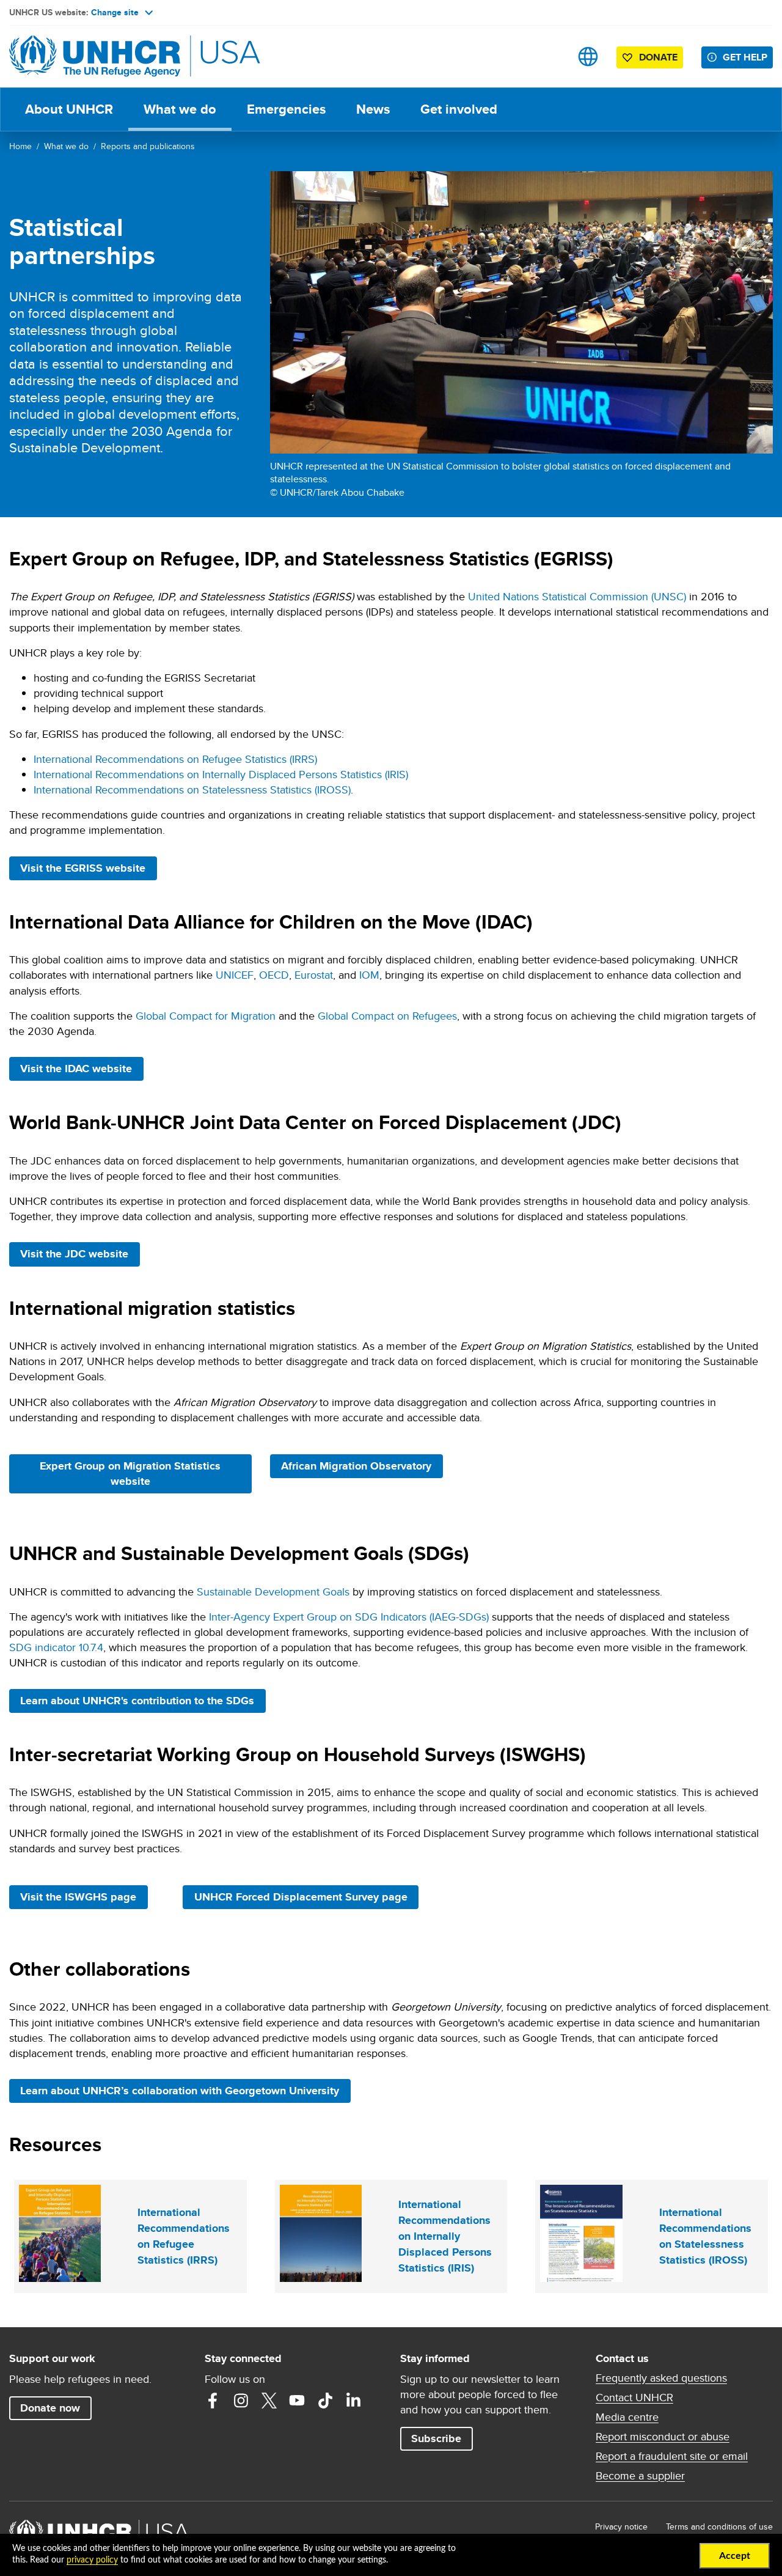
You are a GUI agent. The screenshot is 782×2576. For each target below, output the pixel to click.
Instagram (241, 2401)
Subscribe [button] (436, 2438)
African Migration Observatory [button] (362, 1466)
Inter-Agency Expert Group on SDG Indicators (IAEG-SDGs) (349, 1617)
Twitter (269, 2401)
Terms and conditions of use (719, 2526)
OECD (274, 975)
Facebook (213, 2401)
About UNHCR (69, 109)
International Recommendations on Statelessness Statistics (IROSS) (192, 789)
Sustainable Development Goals (273, 1592)
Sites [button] (588, 57)
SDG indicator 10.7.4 (56, 1647)
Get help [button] (745, 57)
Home (20, 146)
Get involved (459, 109)
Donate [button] (658, 57)
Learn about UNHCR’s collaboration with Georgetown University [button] (185, 2090)
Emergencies (286, 109)
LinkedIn (353, 2401)
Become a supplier (640, 2476)
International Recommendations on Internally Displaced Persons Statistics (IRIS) (221, 774)
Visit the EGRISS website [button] (88, 868)
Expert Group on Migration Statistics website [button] (132, 1474)
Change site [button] (115, 12)
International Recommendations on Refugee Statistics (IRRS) (175, 759)
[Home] (95, 57)
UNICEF (235, 975)
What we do (180, 109)
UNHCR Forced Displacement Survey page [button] (301, 1897)
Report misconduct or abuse (663, 2437)
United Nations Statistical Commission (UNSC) (577, 596)
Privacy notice (621, 2526)
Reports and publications (148, 146)
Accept (735, 2556)
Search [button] (550, 57)
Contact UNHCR (634, 2398)
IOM (369, 975)
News (373, 109)
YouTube (297, 2401)
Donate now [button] (50, 2408)
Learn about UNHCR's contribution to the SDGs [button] (137, 1701)
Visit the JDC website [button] (80, 1253)
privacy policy (92, 2560)
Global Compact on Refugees (387, 1016)
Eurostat (314, 975)
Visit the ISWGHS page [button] (84, 1897)
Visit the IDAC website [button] (82, 1068)
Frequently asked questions (661, 2378)
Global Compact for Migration (206, 1016)
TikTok (325, 2401)
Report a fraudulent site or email (672, 2456)
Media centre (627, 2417)
